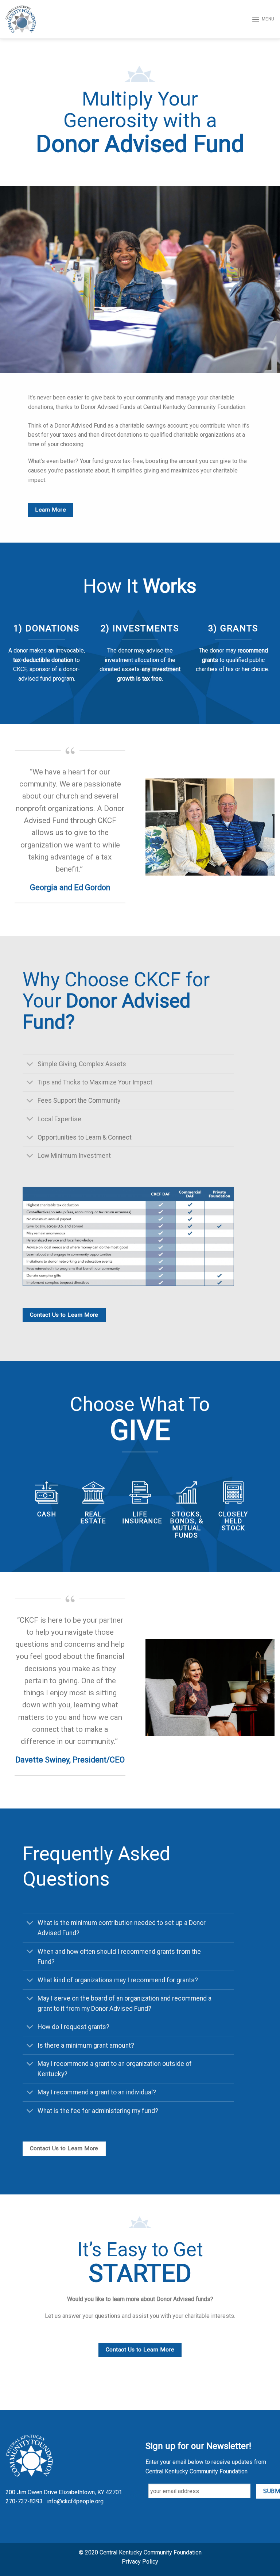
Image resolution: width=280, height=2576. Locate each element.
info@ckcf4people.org (75, 2501)
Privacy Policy (140, 2562)
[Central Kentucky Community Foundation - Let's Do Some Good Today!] (21, 19)
